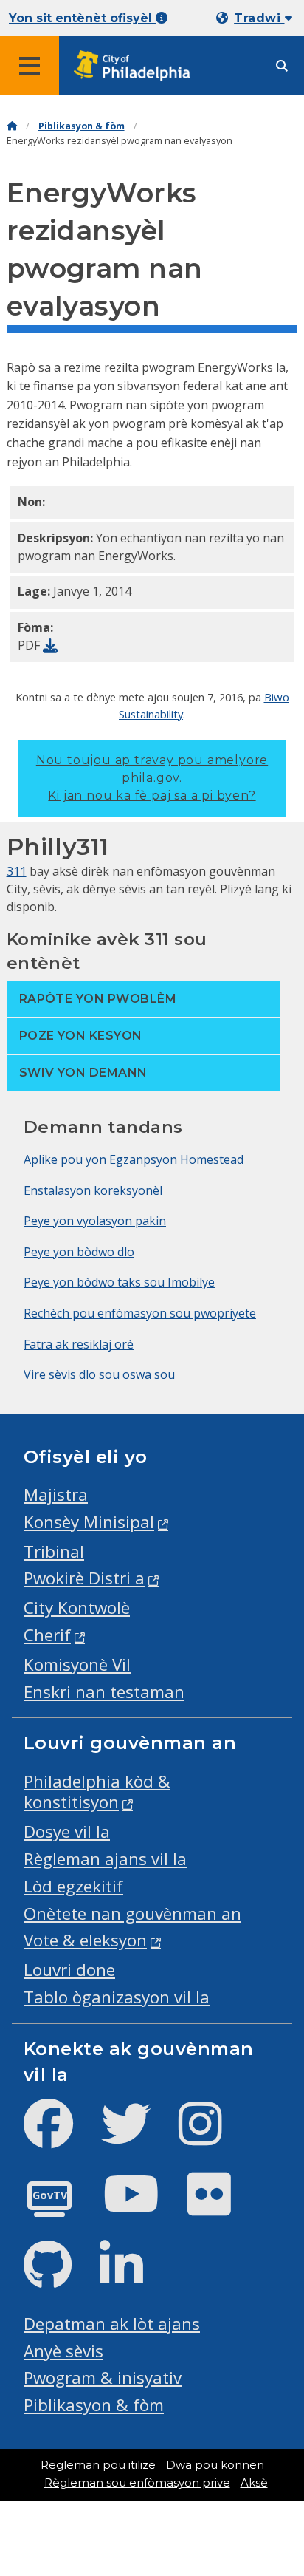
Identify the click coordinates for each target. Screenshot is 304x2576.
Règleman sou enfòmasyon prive (137, 2483)
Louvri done (69, 1970)
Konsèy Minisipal (89, 1522)
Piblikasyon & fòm (82, 126)
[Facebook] (60, 2136)
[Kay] (12, 126)
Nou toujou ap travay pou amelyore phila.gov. (152, 778)
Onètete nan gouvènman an (132, 1914)
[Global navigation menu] (30, 66)
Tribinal (54, 1551)
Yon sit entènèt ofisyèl (82, 18)
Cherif (47, 1635)
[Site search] (282, 66)
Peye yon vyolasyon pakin (95, 1221)
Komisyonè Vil (77, 1664)
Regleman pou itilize (98, 2465)
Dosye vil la (67, 1832)
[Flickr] (221, 2206)
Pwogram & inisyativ (103, 2378)
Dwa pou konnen (215, 2465)
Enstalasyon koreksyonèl (93, 1190)
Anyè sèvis (63, 2351)
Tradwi (259, 18)
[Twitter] (138, 2136)
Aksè (254, 2483)
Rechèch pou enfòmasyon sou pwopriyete (140, 1313)
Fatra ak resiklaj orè (79, 1344)
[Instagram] (212, 2136)
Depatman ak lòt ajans (112, 2324)
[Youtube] (143, 2206)
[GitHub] (59, 2277)
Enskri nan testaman (104, 1692)
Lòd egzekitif (73, 1886)
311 (17, 871)
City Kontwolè (77, 1608)
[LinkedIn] (133, 2277)
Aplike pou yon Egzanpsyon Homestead (134, 1159)
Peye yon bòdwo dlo (79, 1252)
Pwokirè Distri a (84, 1578)
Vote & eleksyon (85, 1940)
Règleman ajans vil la (105, 1859)
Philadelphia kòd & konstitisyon (97, 1792)
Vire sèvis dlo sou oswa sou (99, 1374)
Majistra (56, 1495)
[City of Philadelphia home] (137, 66)
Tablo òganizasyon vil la (117, 1997)
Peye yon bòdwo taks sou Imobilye (119, 1282)
